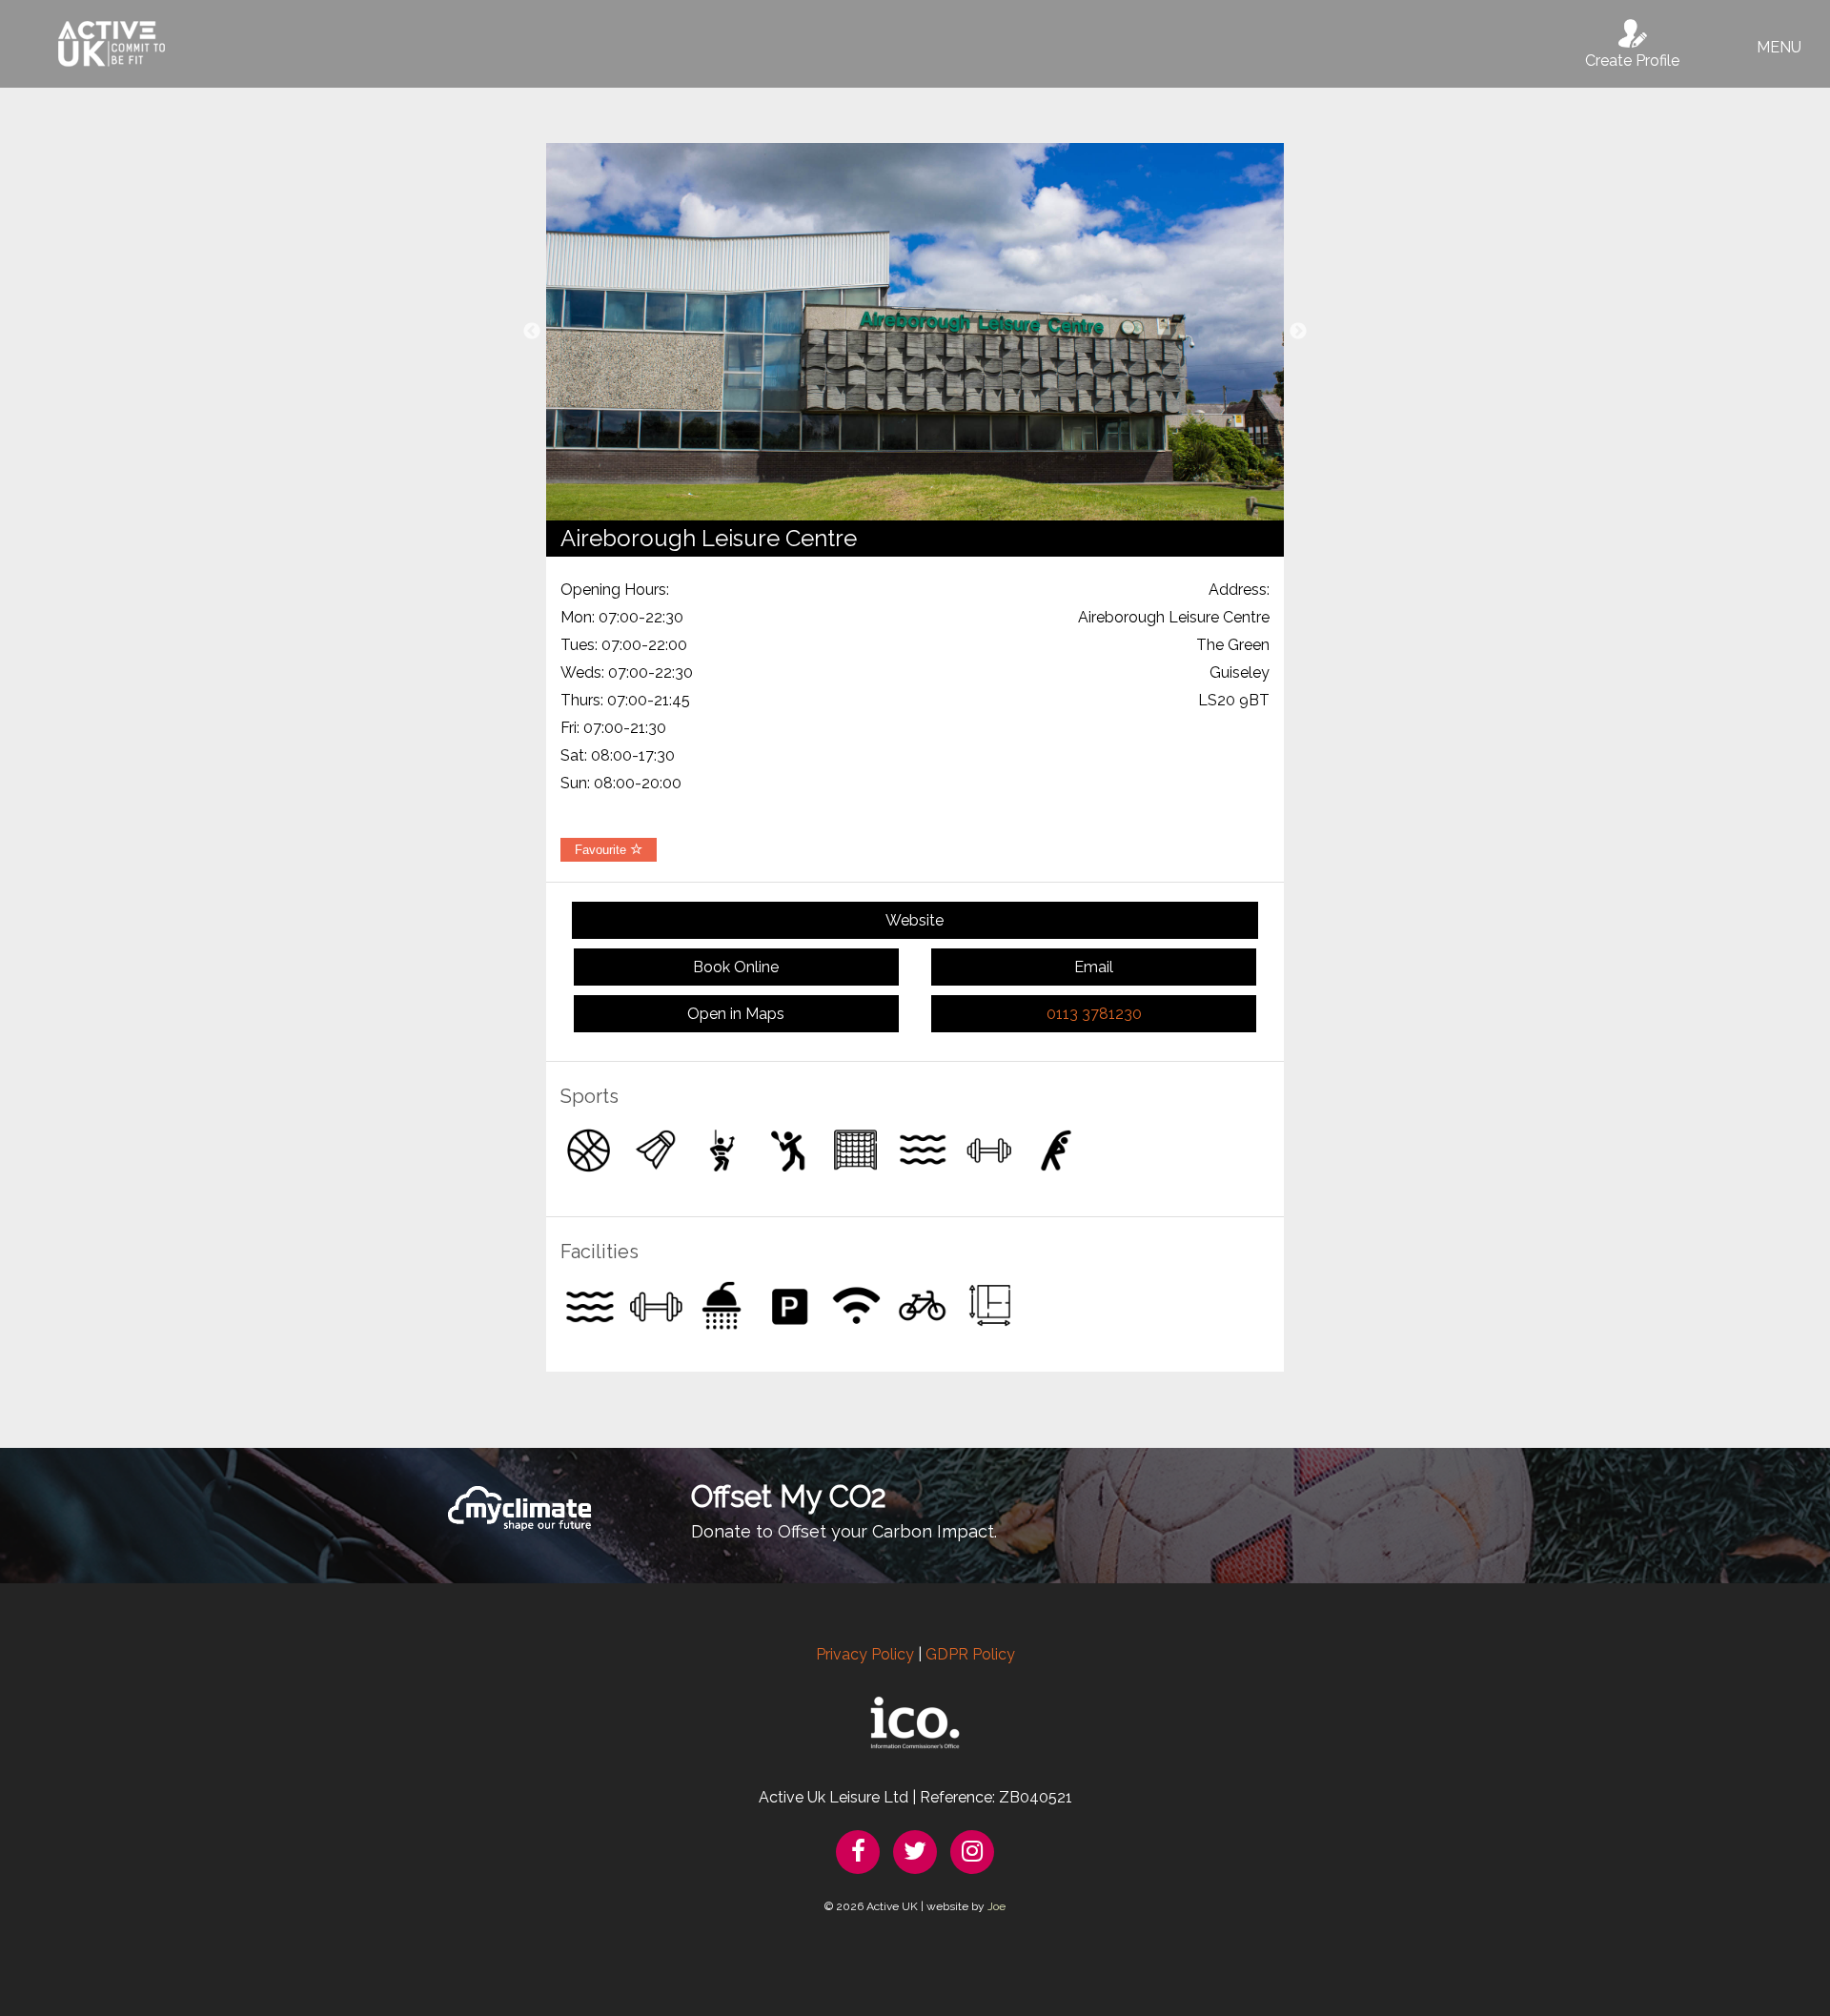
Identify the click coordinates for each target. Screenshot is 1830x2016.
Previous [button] (532, 332)
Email (1094, 967)
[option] (915, 332)
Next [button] (1298, 332)
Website (915, 920)
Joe (996, 1906)
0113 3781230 (1094, 1014)
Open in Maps (736, 1014)
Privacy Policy (865, 1654)
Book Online (736, 967)
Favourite (602, 850)
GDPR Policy (970, 1654)
